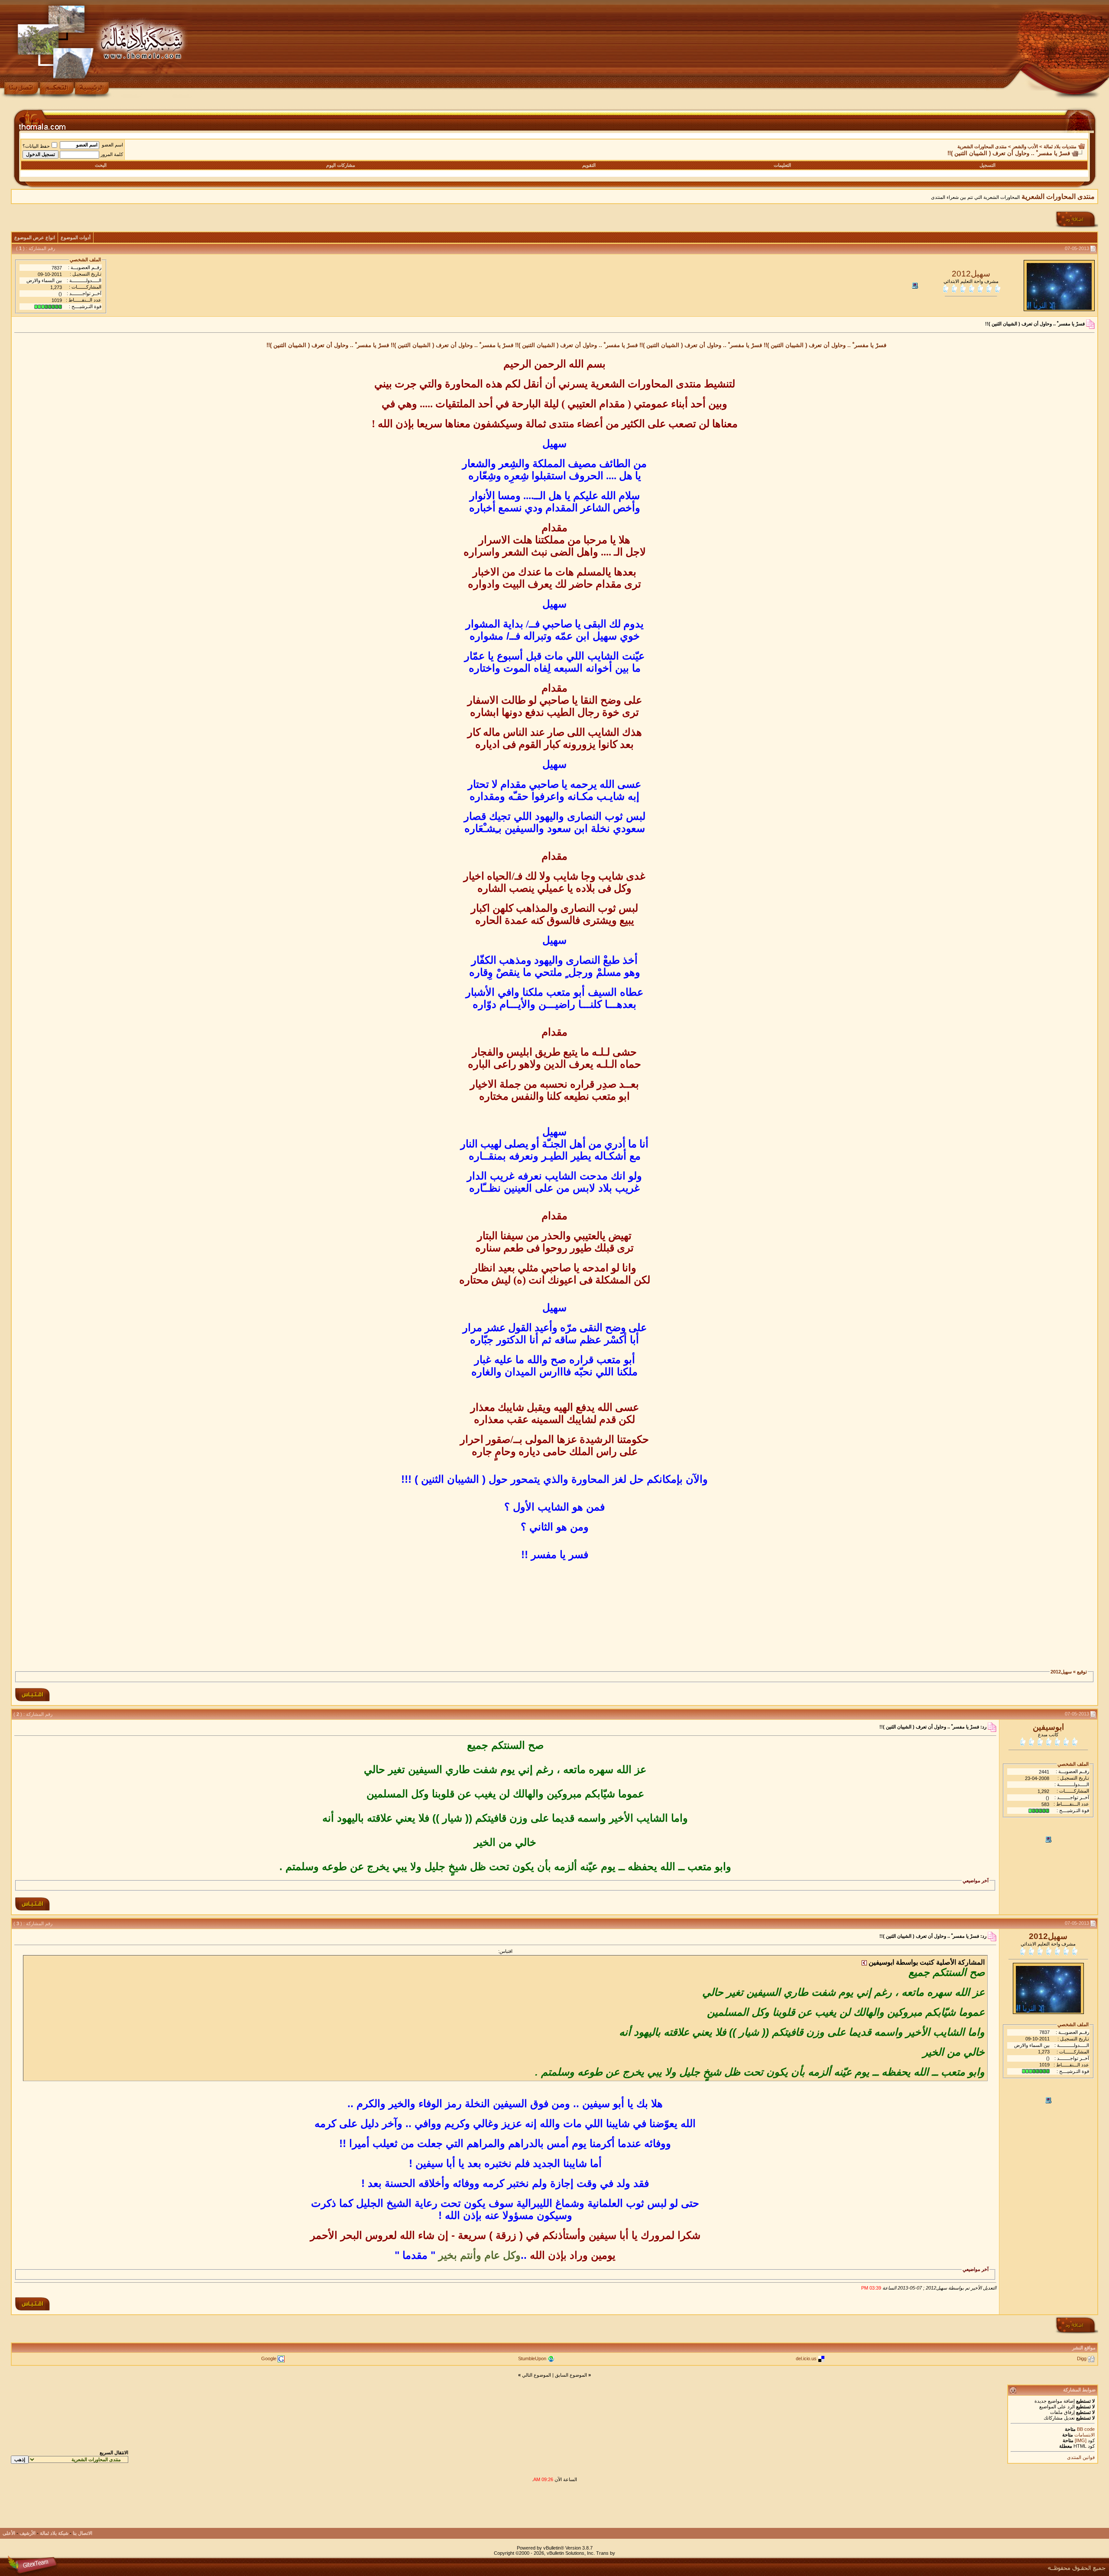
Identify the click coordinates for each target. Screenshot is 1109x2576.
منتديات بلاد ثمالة (1060, 146)
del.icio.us (806, 2358)
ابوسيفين (1048, 1727)
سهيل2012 (971, 274)
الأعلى (9, 2533)
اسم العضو (112, 145)
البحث (101, 165)
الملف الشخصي (85, 260)
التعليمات (782, 165)
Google (269, 2358)
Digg (1082, 2358)
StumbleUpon (532, 2358)
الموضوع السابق (571, 2375)
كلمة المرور (112, 154)
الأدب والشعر (1025, 146)
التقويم (589, 165)
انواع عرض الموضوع (35, 237)
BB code (1085, 2429)
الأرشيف (28, 2533)
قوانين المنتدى (1081, 2457)
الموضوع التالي (537, 2375)
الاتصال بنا (83, 2533)
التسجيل (987, 165)
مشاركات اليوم (341, 165)
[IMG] (1081, 2440)
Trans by (606, 2553)
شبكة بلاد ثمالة (54, 2533)
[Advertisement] (554, 1615)
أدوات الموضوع (76, 237)
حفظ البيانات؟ (36, 146)
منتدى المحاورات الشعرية (982, 146)
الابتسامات (1085, 2435)
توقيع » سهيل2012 (1069, 1672)
